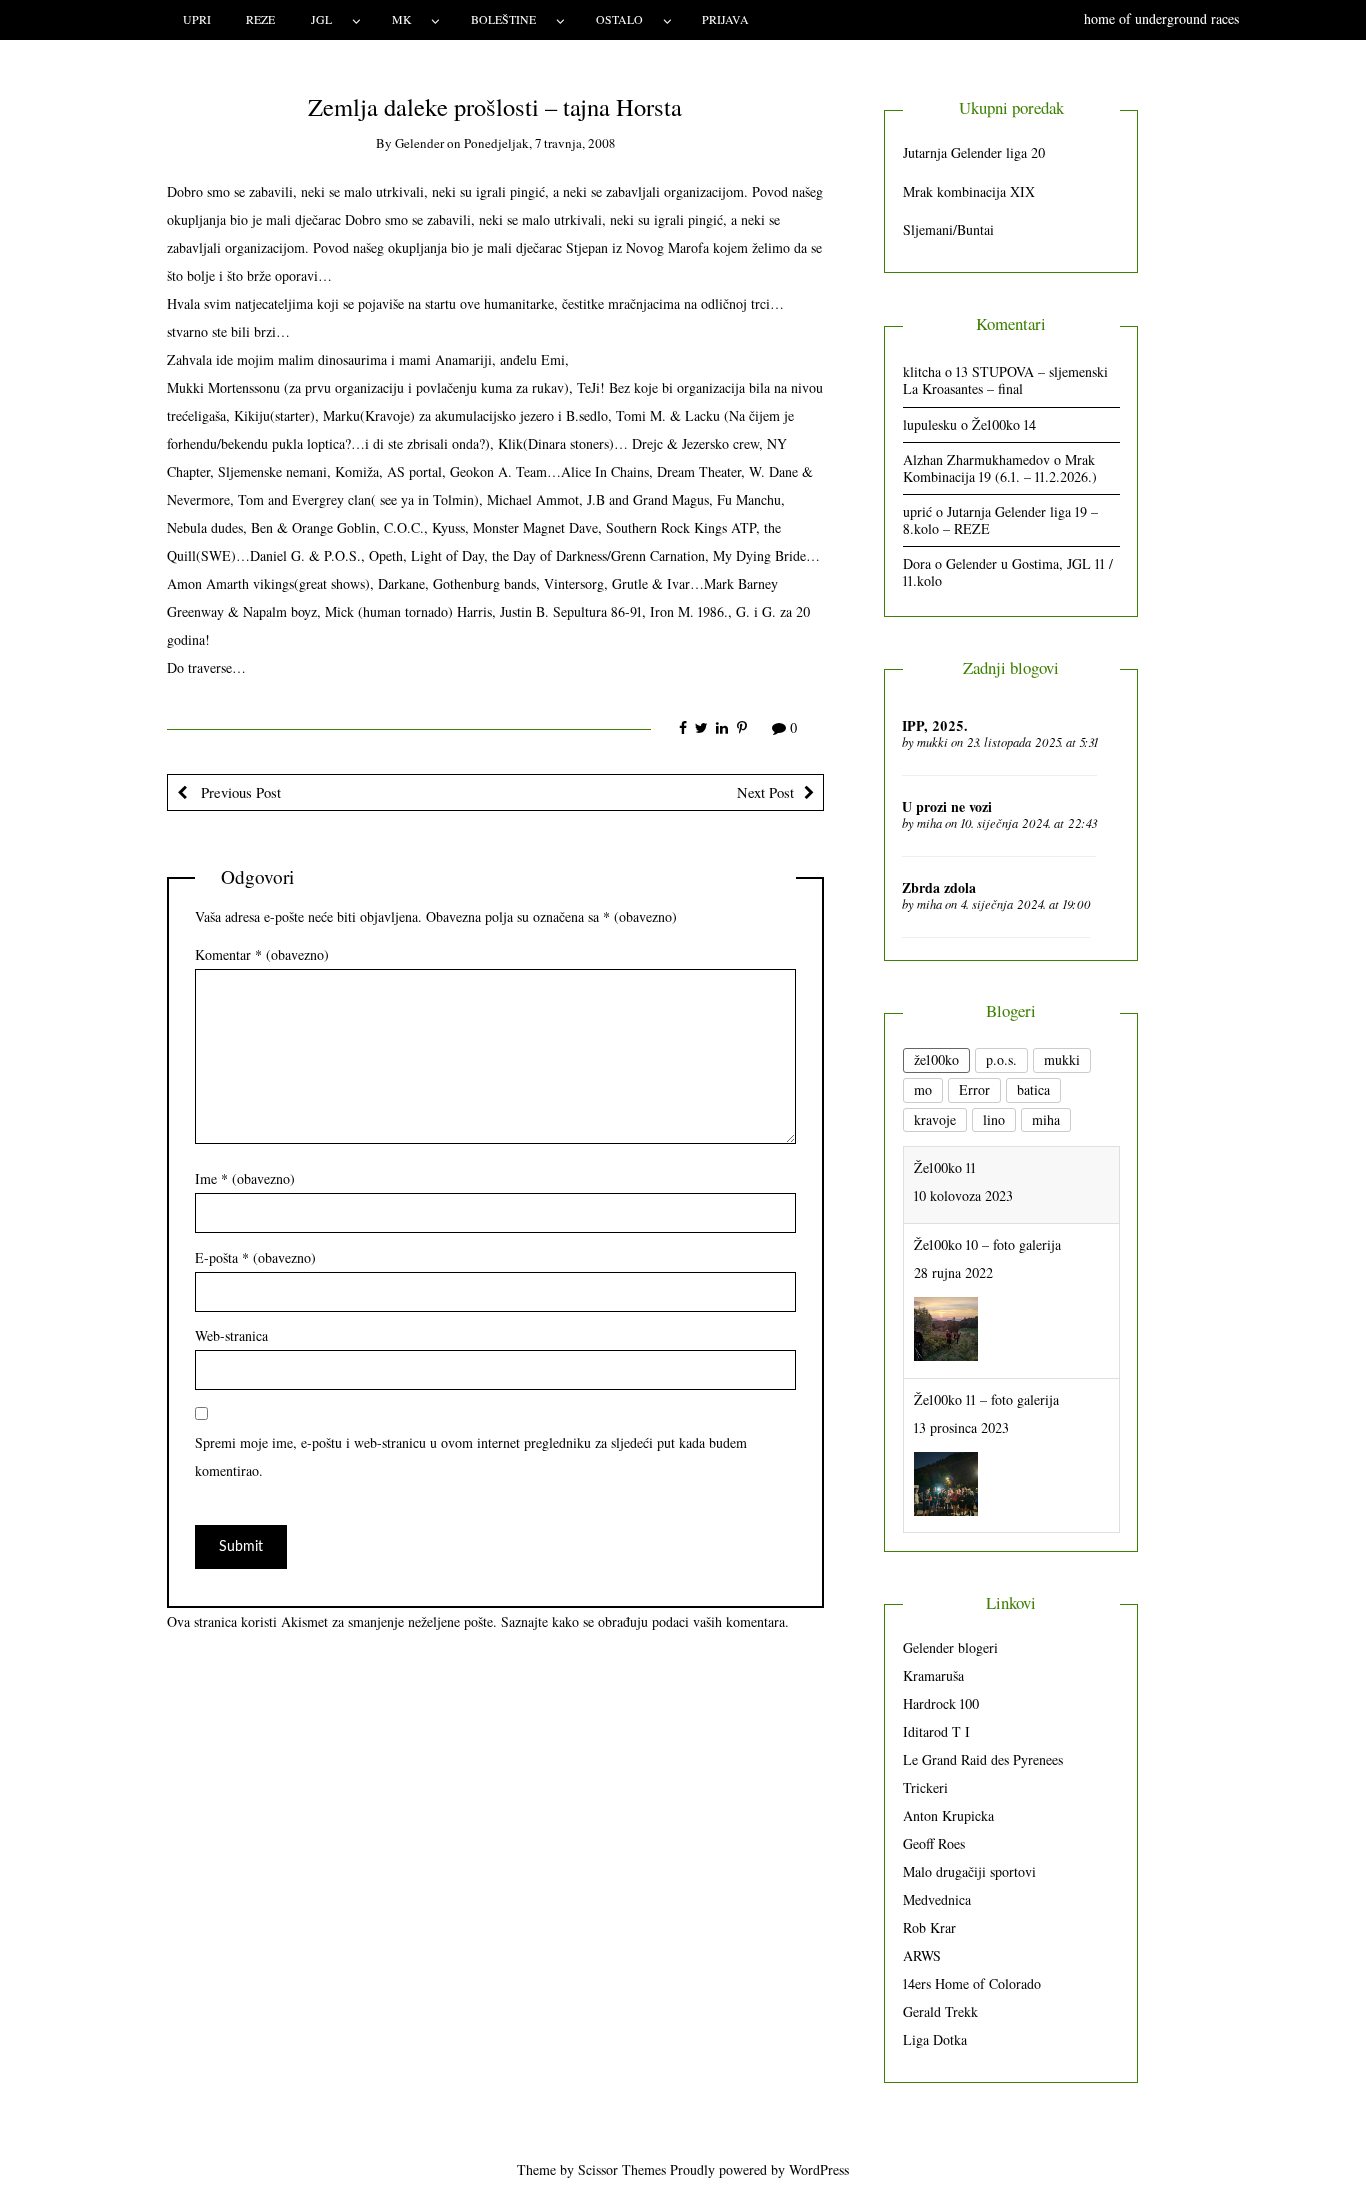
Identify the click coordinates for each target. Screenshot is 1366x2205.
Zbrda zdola (939, 887)
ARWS (922, 1955)
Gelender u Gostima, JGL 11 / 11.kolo (1008, 572)
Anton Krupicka (948, 1815)
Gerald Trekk (940, 2011)
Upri (197, 19)
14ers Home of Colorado (972, 1983)
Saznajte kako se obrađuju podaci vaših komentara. (645, 1621)
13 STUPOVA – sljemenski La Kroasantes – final (1005, 380)
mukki (932, 742)
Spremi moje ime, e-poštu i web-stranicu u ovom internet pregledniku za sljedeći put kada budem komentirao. (471, 1456)
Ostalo (619, 19)
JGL (321, 19)
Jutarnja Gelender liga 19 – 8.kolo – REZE (1000, 520)
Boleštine (503, 19)
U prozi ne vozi (947, 806)
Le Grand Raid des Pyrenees (983, 1759)
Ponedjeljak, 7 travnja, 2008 (539, 143)
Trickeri (925, 1787)
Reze (260, 19)
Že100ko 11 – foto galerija (986, 1332)
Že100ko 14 (1004, 424)
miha (929, 823)
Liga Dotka (935, 2039)
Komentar (262, 954)
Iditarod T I (936, 1731)
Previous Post (239, 792)
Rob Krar (929, 1927)
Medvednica (937, 1899)
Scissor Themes (622, 2169)
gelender (419, 143)
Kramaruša (933, 1675)
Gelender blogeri (950, 1647)
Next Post (765, 792)
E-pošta (255, 1257)
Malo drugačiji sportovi (969, 1871)
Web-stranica (231, 1335)
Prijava (725, 19)
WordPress (819, 2169)
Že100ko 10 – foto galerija (987, 1177)
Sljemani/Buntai (948, 229)
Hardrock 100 (941, 1703)
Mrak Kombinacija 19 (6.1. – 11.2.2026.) (1000, 468)
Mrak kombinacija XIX (969, 191)
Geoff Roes (934, 1843)
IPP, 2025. (935, 725)
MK (402, 19)
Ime (245, 1178)
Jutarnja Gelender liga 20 (974, 152)
